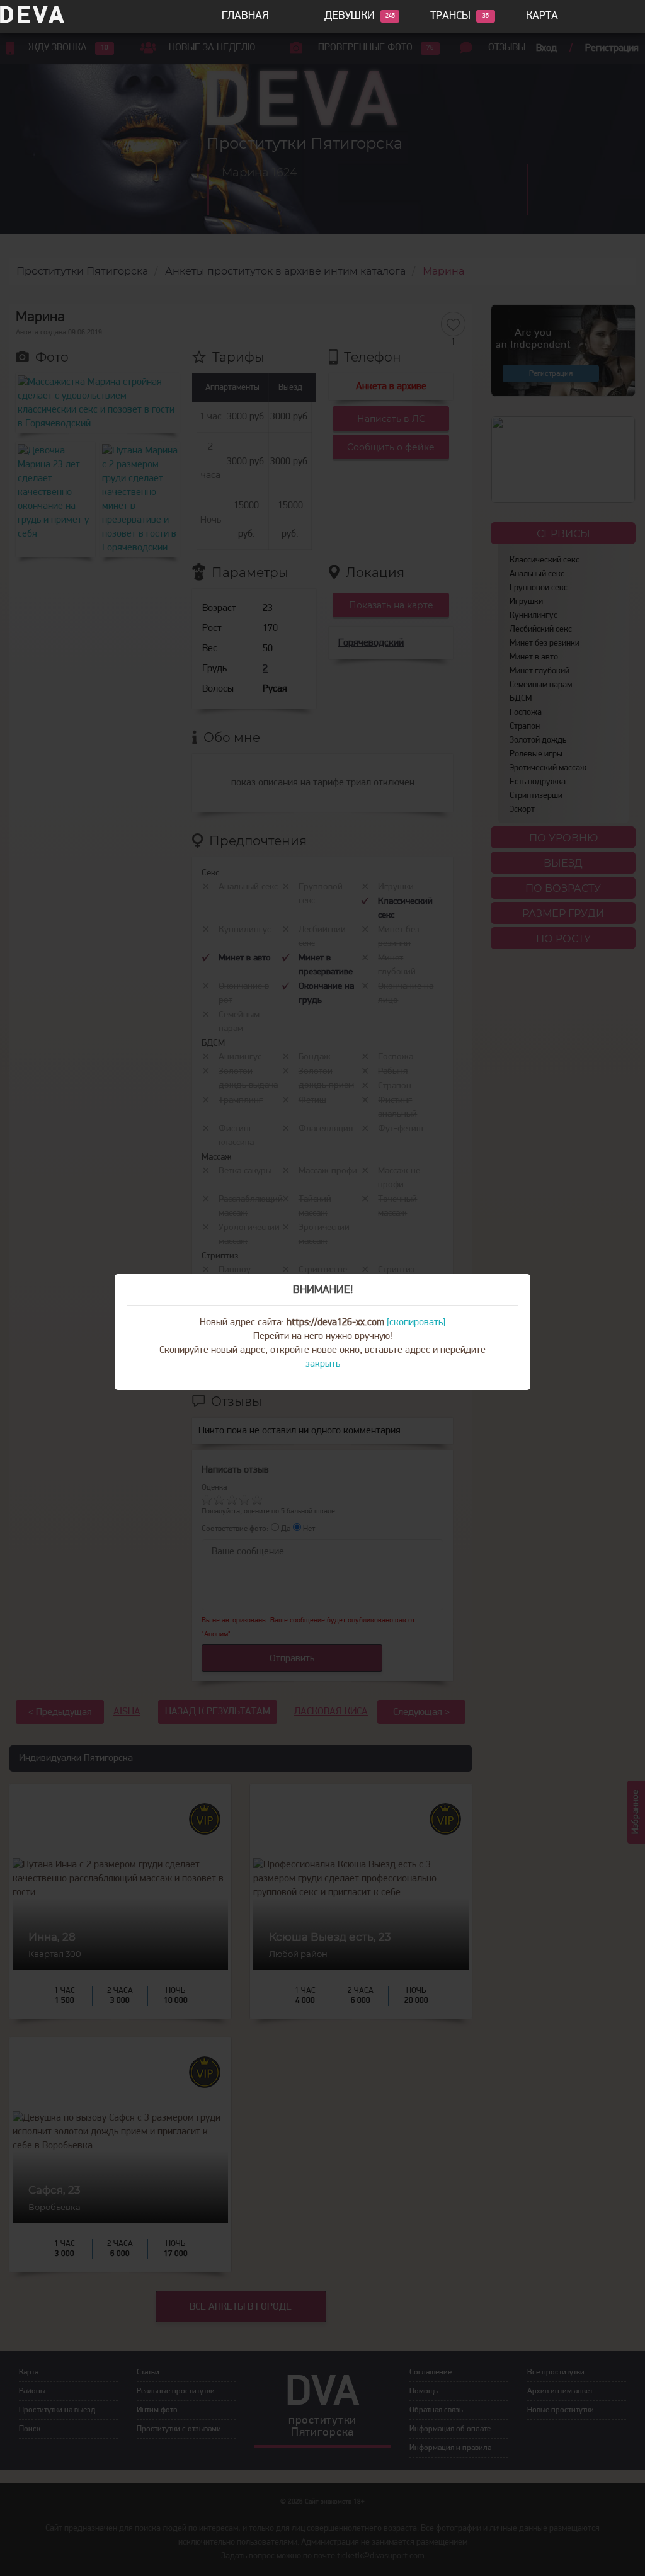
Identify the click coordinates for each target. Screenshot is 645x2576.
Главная (245, 16)
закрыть (323, 1364)
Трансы (450, 16)
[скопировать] (416, 1323)
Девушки (350, 16)
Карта (542, 16)
